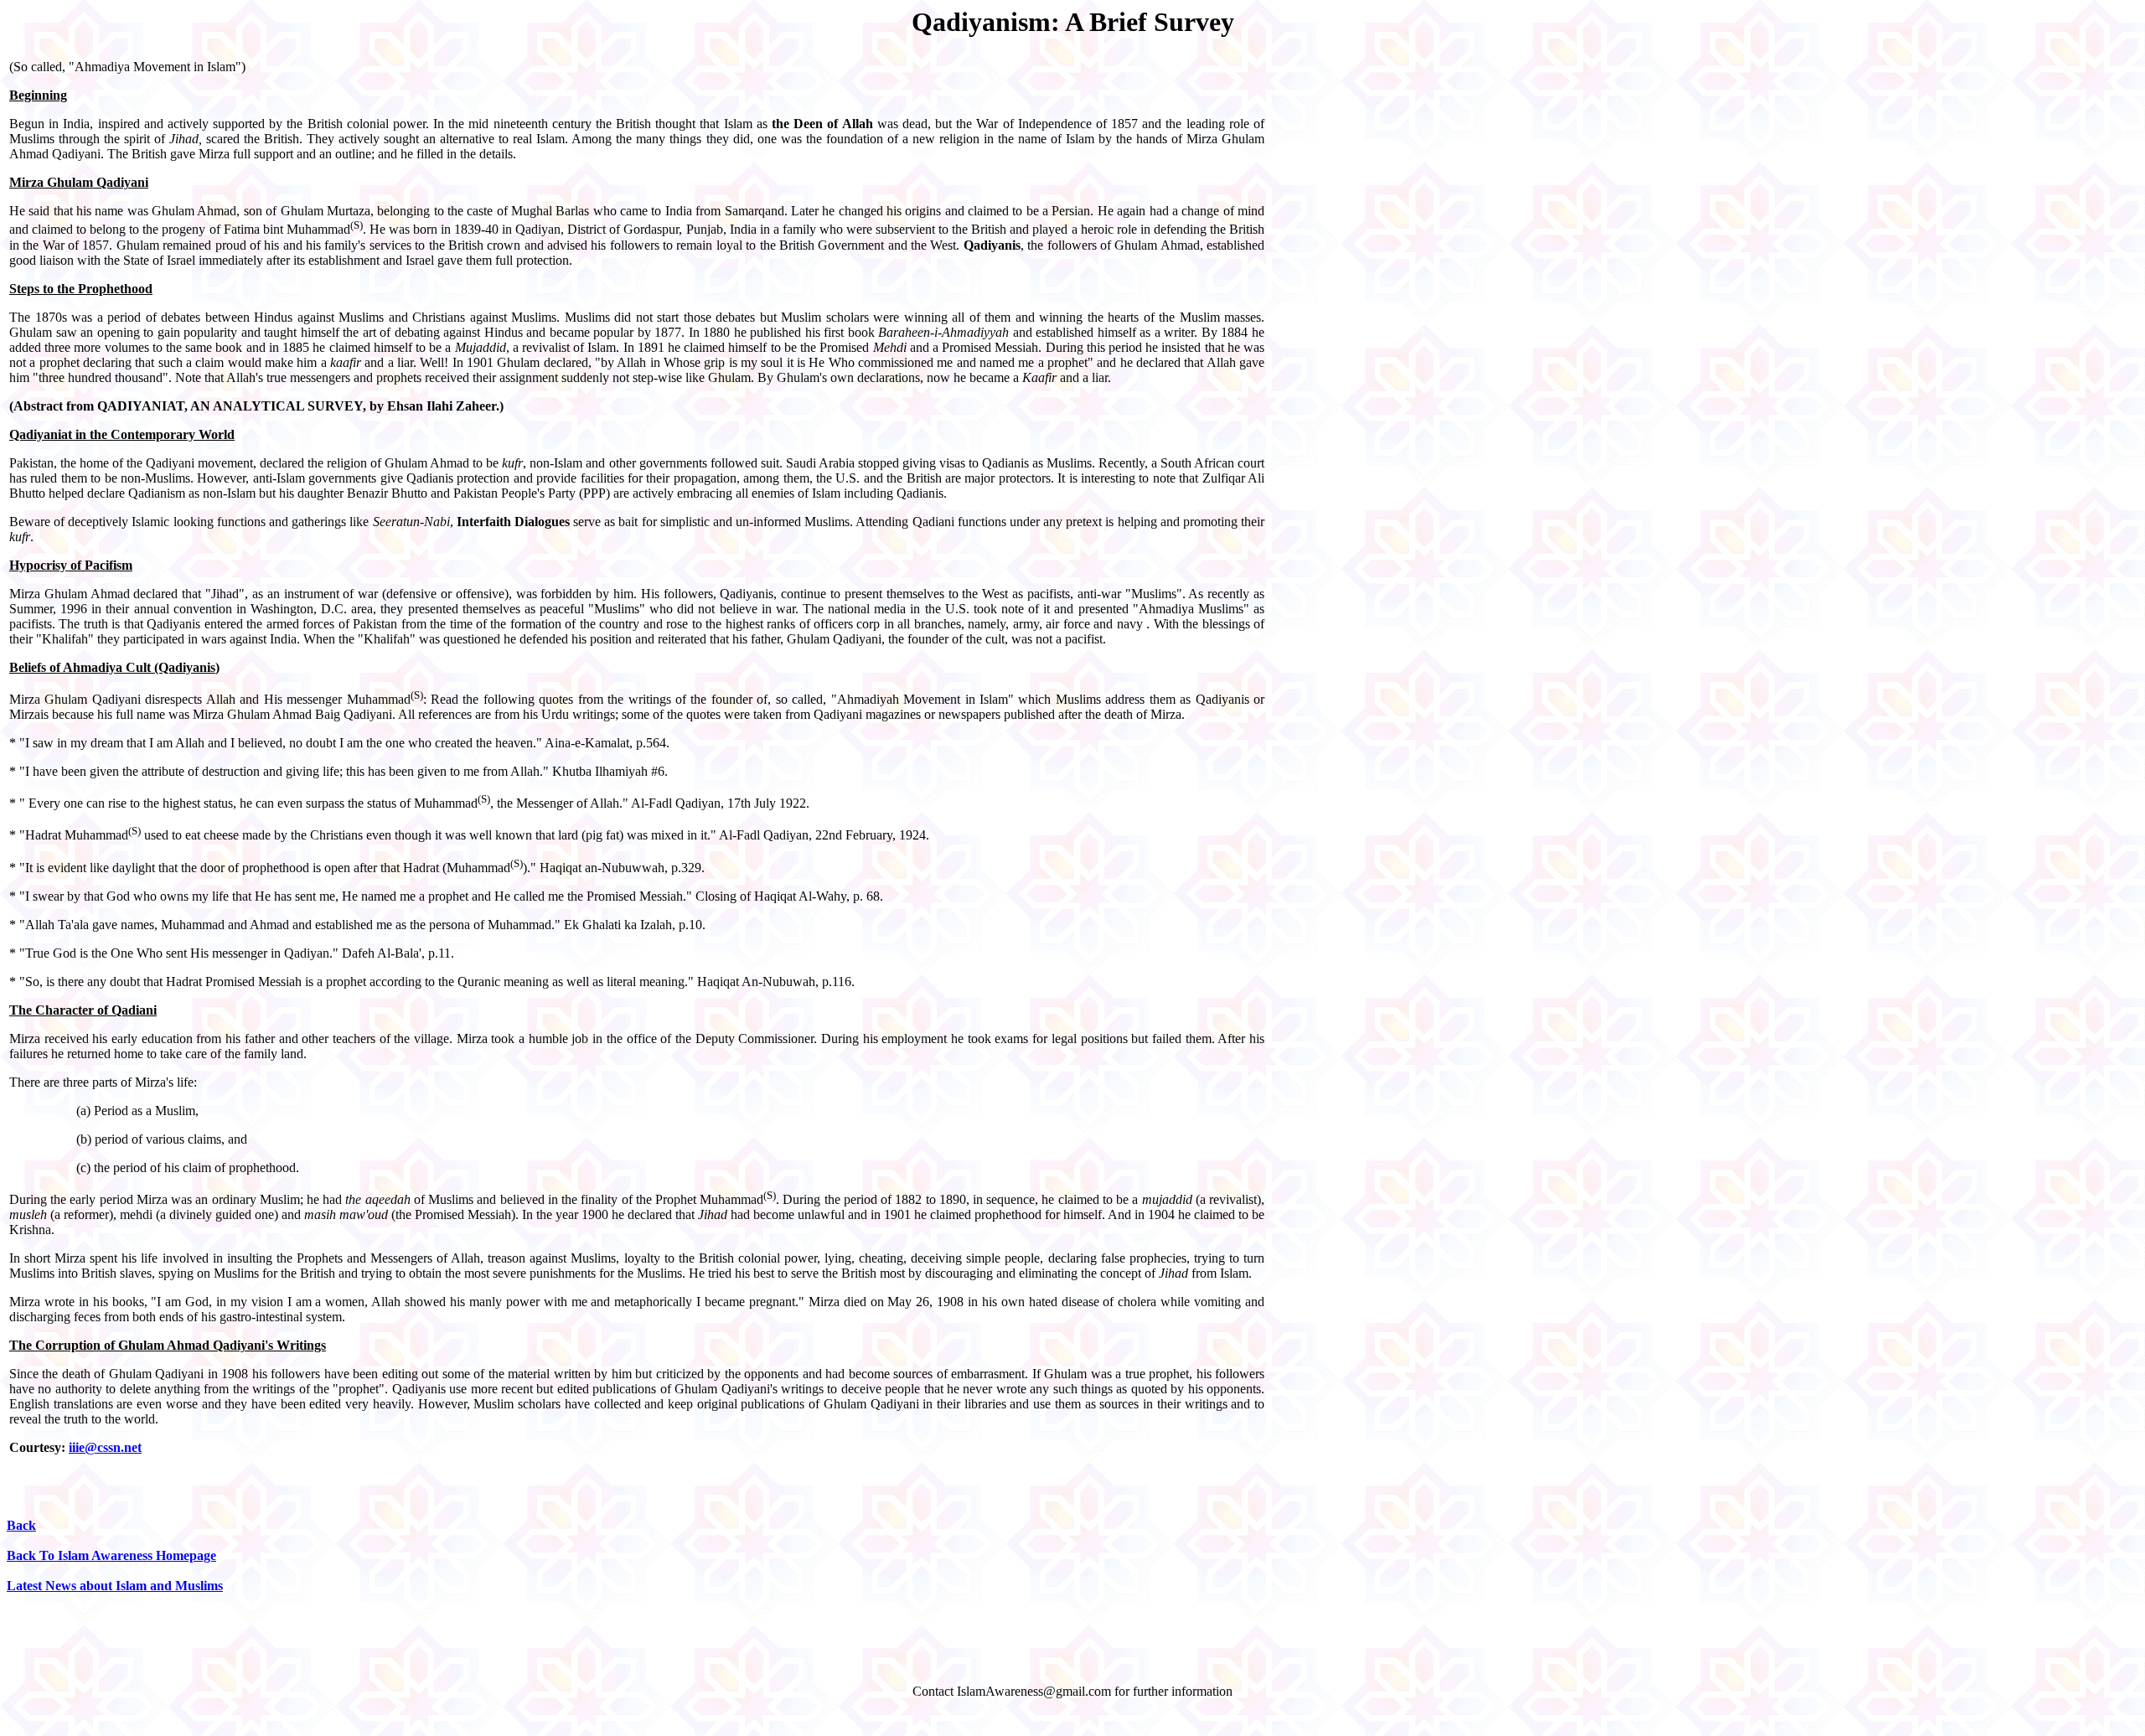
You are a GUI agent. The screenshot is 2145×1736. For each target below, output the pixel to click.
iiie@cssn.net (105, 1447)
